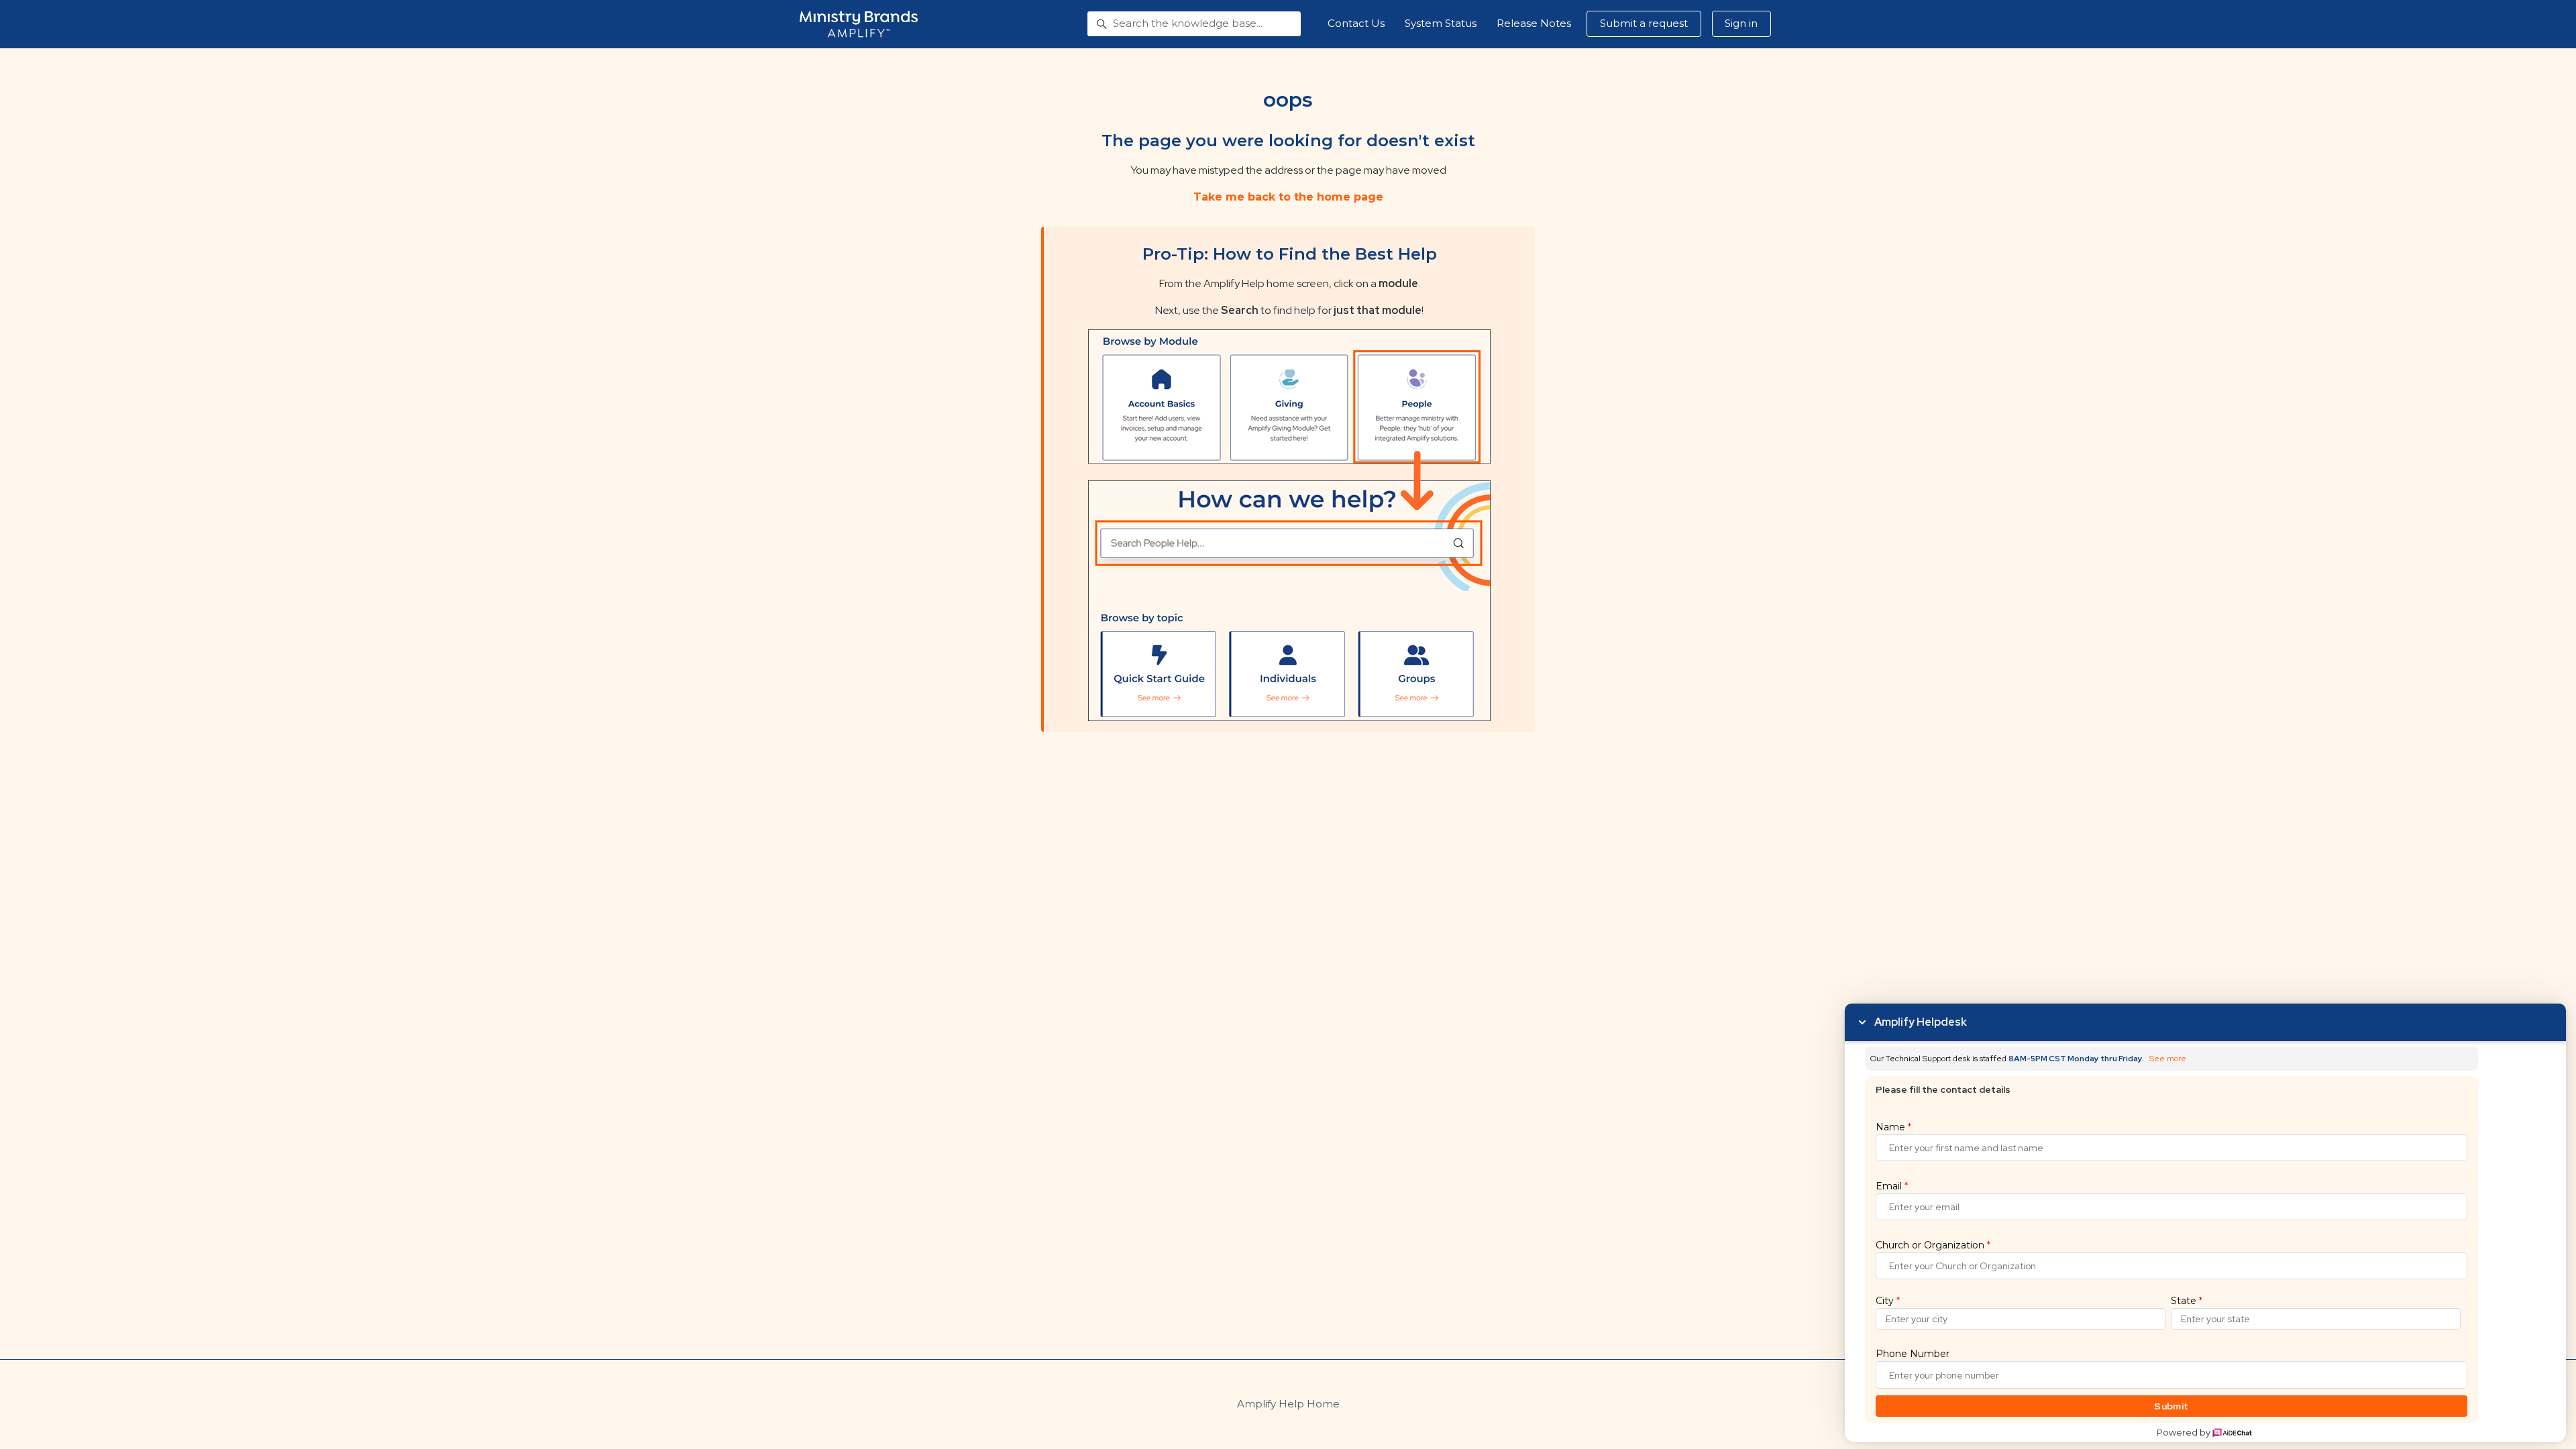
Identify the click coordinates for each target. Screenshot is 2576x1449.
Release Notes (1534, 23)
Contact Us (1356, 23)
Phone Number (1913, 1354)
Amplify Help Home (1288, 1404)
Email (1892, 1186)
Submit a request (1644, 23)
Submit (2171, 1406)
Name (1893, 1127)
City (1888, 1301)
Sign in (1741, 23)
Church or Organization (1933, 1245)
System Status (1441, 23)
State (2187, 1301)
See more (2168, 1059)
